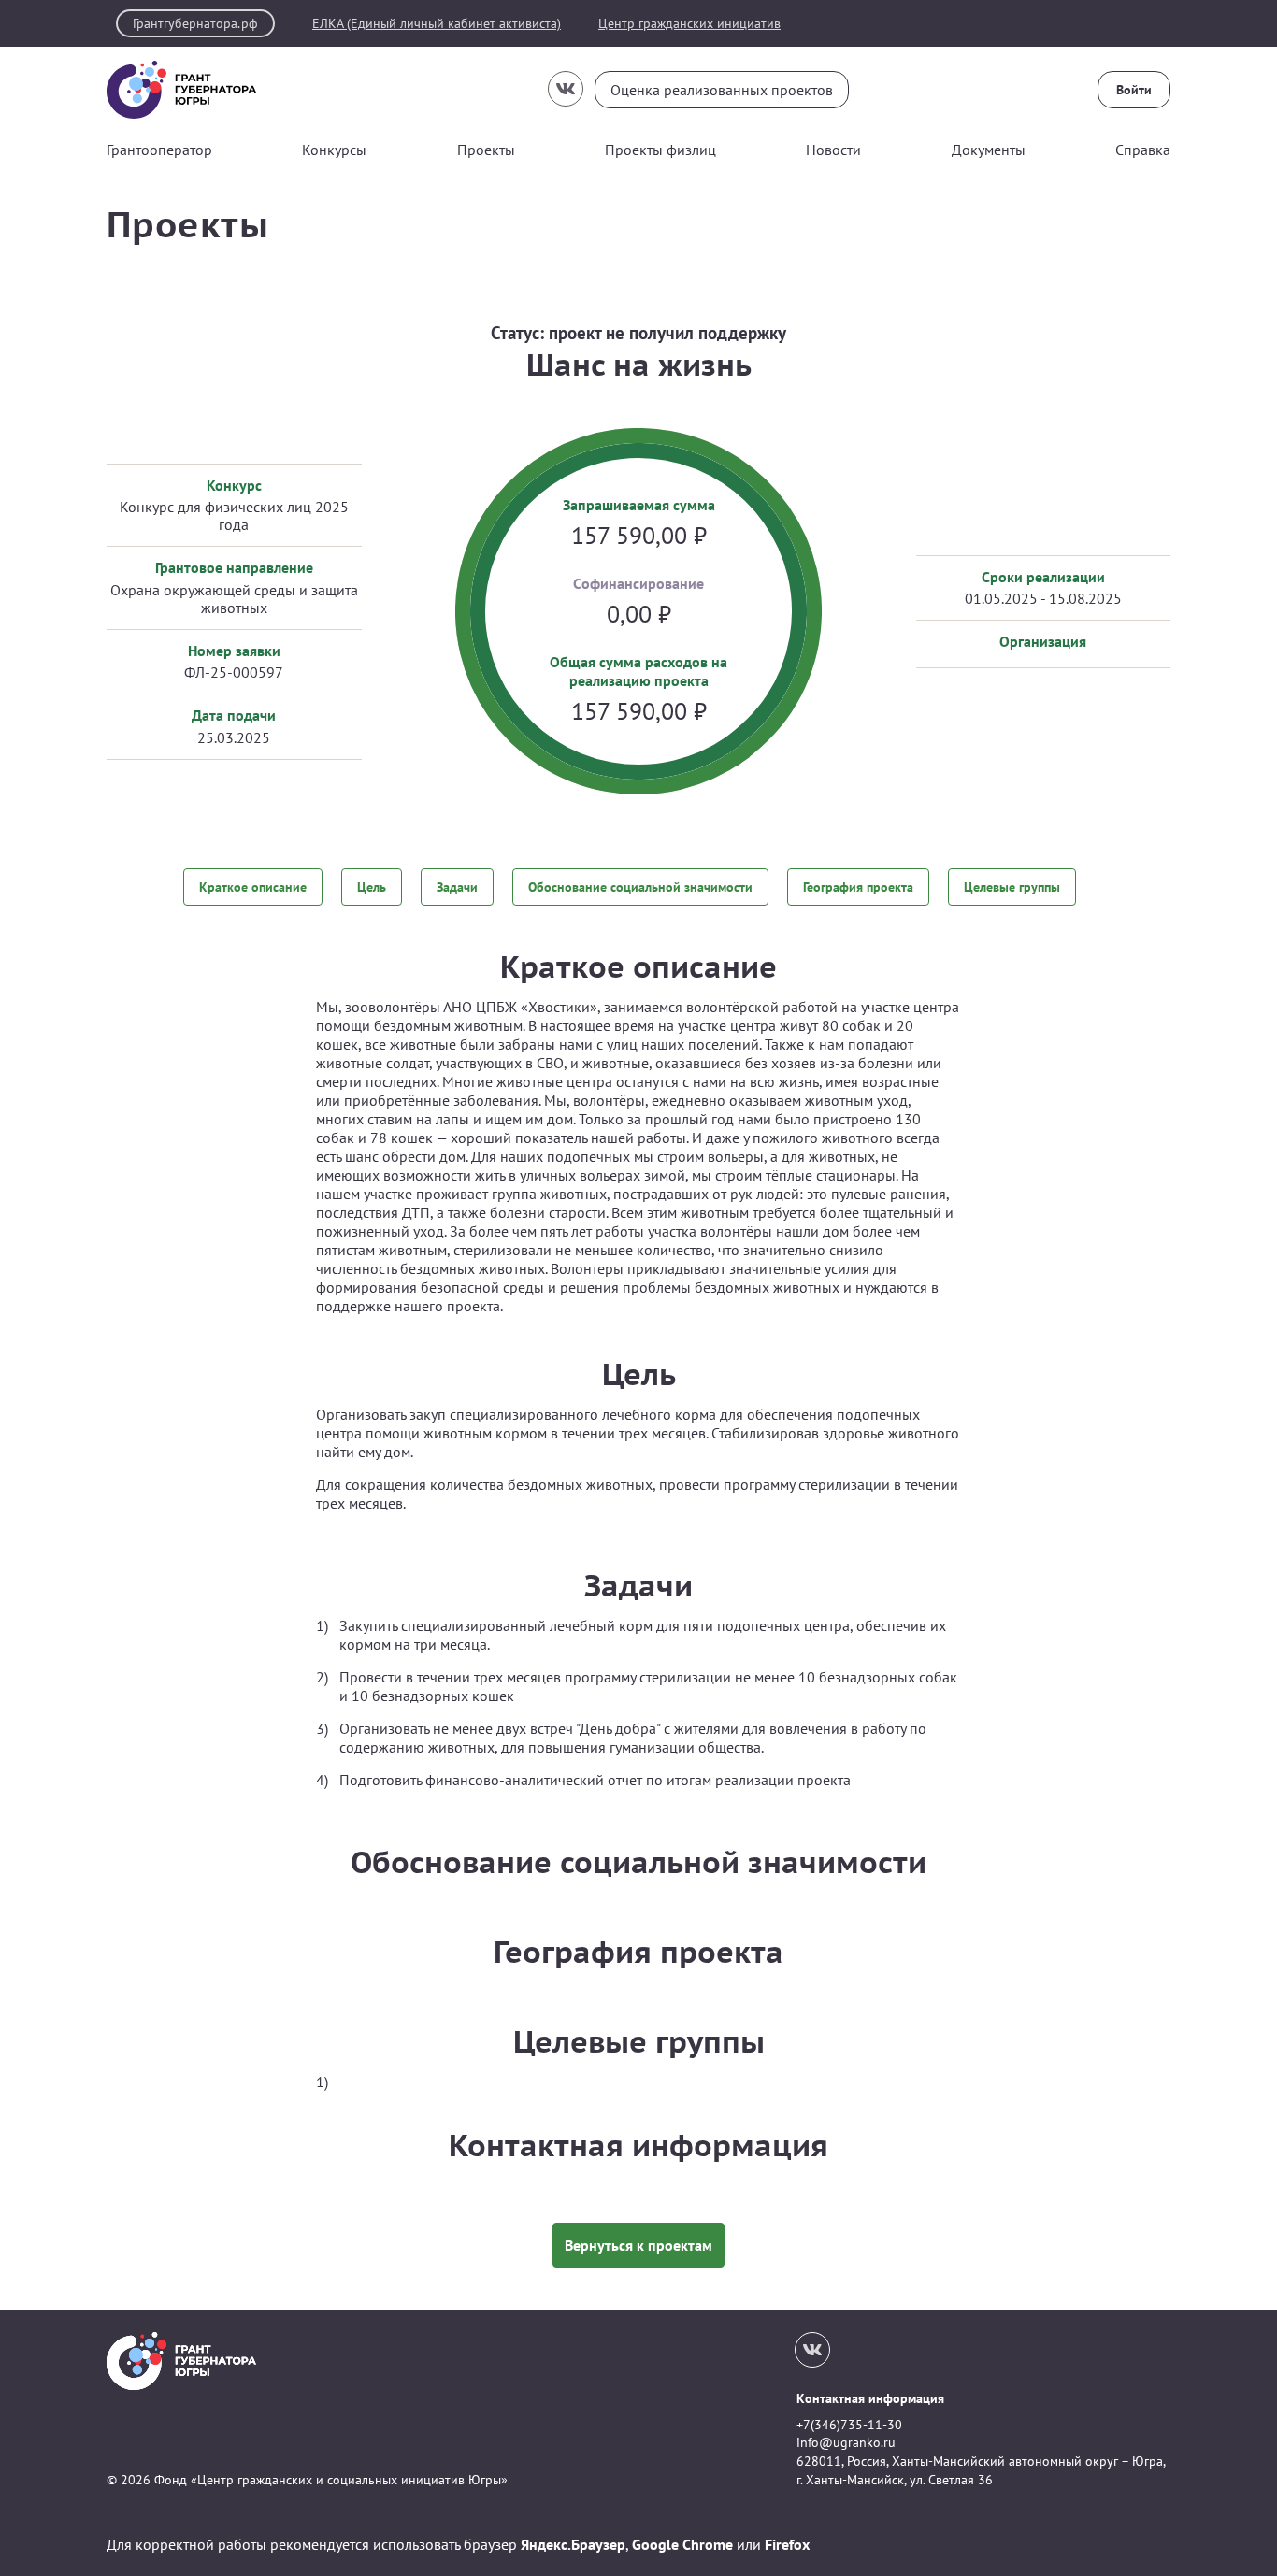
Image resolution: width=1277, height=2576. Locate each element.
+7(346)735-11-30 (849, 2425)
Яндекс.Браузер (573, 2544)
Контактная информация (870, 2398)
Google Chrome (682, 2544)
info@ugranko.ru (846, 2442)
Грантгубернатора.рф (195, 23)
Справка (1143, 150)
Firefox (787, 2544)
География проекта (858, 887)
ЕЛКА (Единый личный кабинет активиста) (437, 24)
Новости (833, 150)
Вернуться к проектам (638, 2245)
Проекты (486, 150)
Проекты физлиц (660, 150)
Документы (989, 150)
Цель (372, 887)
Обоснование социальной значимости (640, 887)
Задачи (457, 887)
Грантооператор (159, 150)
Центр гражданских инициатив (689, 24)
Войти (1134, 90)
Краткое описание (253, 887)
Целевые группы (1012, 887)
